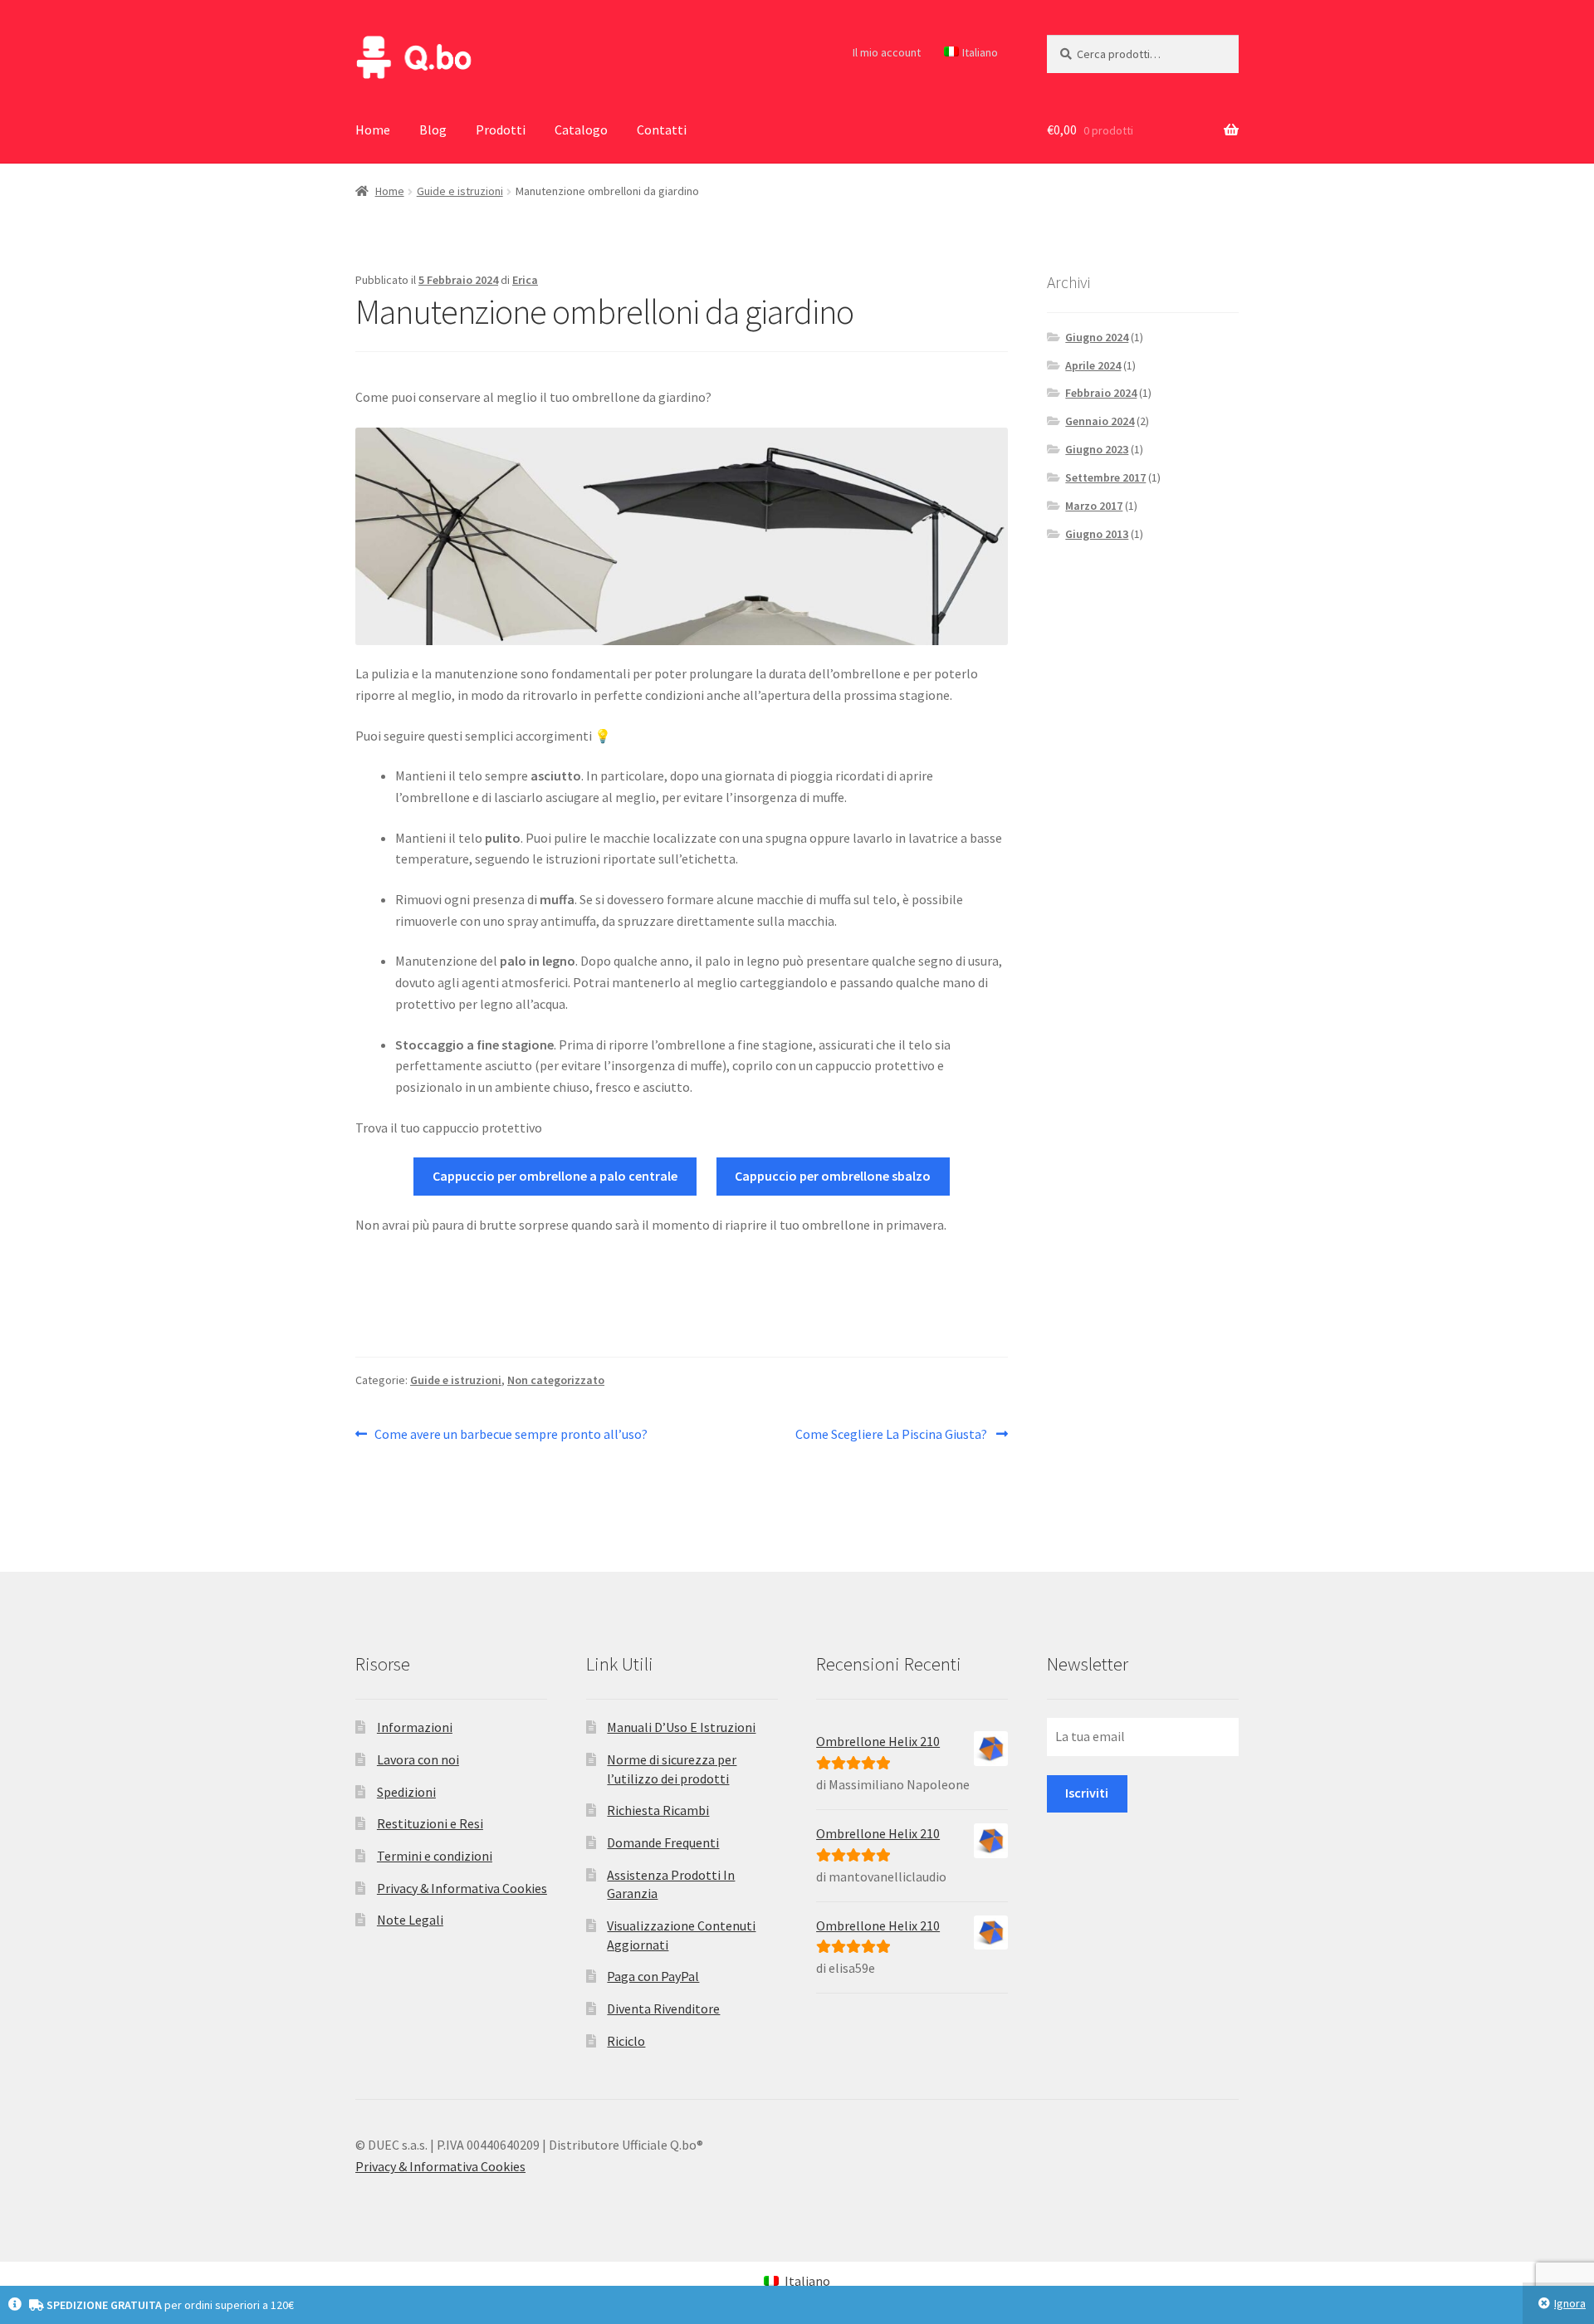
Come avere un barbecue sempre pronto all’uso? (511, 1435)
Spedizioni (406, 1792)
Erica (525, 280)
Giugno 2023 (1097, 449)
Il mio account (887, 52)
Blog (433, 130)
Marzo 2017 (1094, 506)
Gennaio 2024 (1100, 421)
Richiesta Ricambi (658, 1810)
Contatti (662, 130)
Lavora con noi (418, 1759)
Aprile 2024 (1093, 365)
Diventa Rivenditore (663, 2008)
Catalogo (581, 130)
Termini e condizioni (435, 1856)
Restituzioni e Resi (430, 1823)
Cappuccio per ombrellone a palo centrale (555, 1176)
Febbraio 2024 (1101, 393)
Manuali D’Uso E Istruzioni (681, 1727)
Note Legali (410, 1920)
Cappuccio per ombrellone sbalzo (833, 1176)
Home (373, 130)
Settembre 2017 (1105, 477)
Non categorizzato (556, 1380)
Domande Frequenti (663, 1842)
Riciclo (626, 2041)
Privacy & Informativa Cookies (462, 1888)
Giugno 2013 (1097, 534)
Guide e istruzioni (460, 191)
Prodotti (501, 130)
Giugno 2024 (1097, 337)
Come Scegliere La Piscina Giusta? (892, 1435)
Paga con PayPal (653, 1976)
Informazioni (415, 1727)
